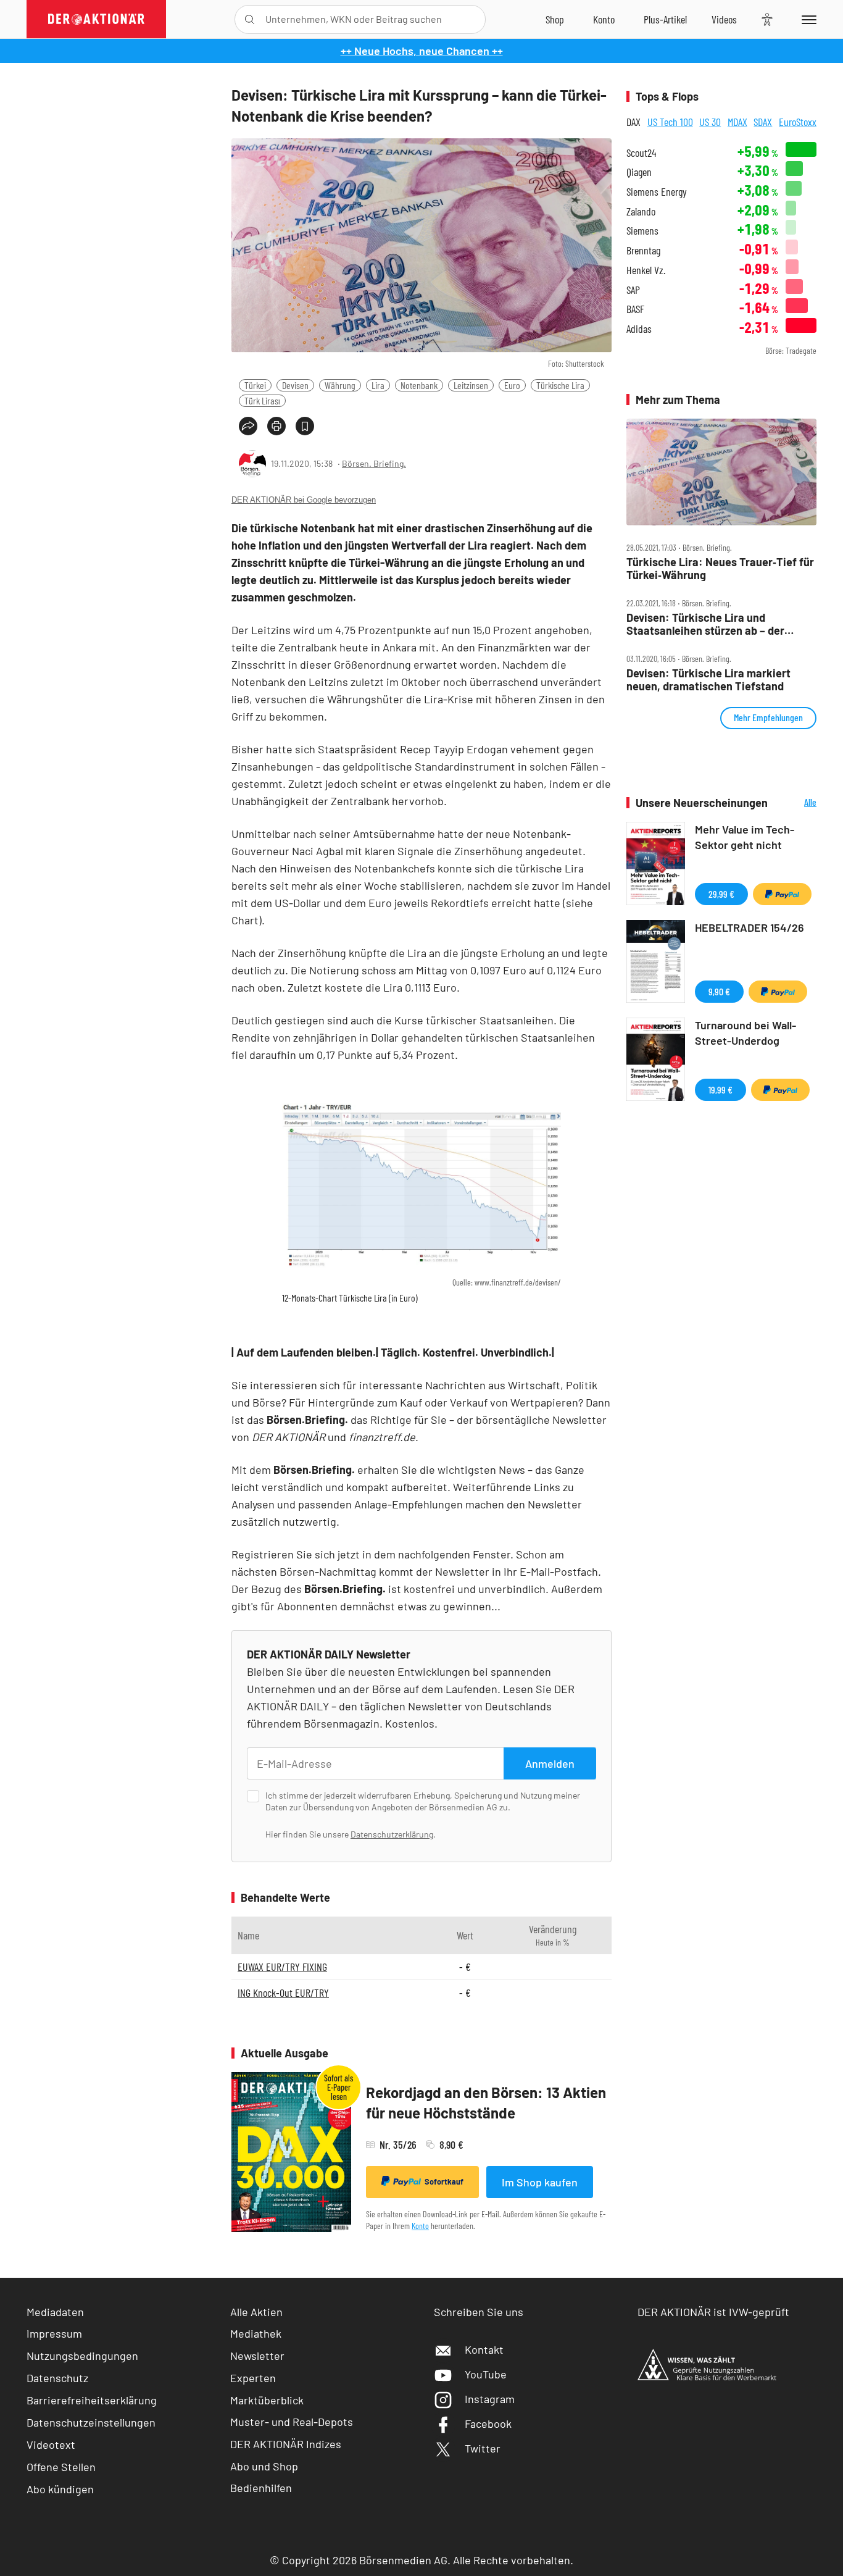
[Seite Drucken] (276, 426)
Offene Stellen (61, 2467)
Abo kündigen (60, 2489)
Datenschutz (57, 2378)
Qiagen (639, 172)
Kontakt (484, 2349)
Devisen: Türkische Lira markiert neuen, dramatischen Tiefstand (708, 680)
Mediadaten (55, 2312)
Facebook (488, 2423)
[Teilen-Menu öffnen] (248, 426)
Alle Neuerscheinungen (795, 803)
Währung (340, 385)
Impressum (54, 2333)
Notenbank (419, 385)
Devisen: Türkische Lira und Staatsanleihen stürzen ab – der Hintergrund (705, 624)
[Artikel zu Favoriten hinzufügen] (305, 426)
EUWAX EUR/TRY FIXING (282, 1967)
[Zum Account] (604, 19)
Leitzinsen (471, 385)
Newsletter (257, 2356)
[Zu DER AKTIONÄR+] (665, 19)
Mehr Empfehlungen (768, 717)
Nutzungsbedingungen (82, 2356)
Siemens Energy (657, 192)
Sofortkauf (444, 2181)
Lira (378, 385)
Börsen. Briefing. (374, 463)
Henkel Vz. (646, 270)
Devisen (295, 385)
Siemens (642, 231)
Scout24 (641, 153)
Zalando (641, 211)
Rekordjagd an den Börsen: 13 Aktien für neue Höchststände (486, 2103)
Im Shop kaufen (540, 2182)
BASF (635, 309)
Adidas (639, 329)
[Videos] (724, 19)
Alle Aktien (256, 2312)
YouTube (486, 2374)
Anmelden (550, 1763)
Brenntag (643, 250)
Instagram (490, 2399)
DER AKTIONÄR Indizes (286, 2444)
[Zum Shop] (555, 19)
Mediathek (256, 2333)
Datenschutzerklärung (392, 1834)
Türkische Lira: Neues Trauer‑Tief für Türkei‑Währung (720, 568)
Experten (253, 2378)
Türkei (255, 385)
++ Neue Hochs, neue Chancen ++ (422, 51)
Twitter (483, 2448)
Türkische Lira (560, 385)
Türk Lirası (262, 400)
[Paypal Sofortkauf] (782, 894)
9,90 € (719, 991)
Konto (420, 2226)
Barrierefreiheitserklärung (92, 2400)
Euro (512, 385)
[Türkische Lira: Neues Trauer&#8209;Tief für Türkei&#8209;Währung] (721, 472)
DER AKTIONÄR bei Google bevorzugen (304, 500)
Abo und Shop (264, 2466)
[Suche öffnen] (250, 19)
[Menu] (807, 19)
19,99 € (720, 1089)
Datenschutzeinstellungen (91, 2422)
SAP (633, 290)
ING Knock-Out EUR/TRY (283, 1993)
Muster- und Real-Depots (292, 2422)
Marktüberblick (267, 2400)
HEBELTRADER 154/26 (750, 927)
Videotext (51, 2444)
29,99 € (721, 894)
